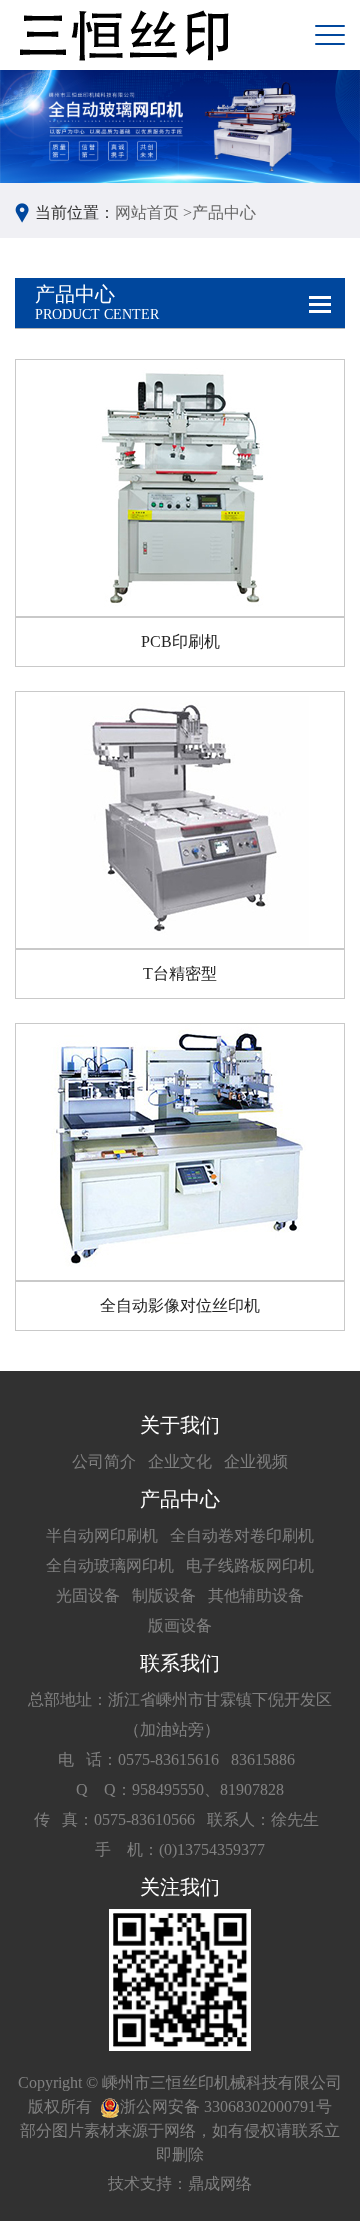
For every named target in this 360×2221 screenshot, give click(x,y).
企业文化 (180, 1461)
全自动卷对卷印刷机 (242, 1535)
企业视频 (256, 1461)
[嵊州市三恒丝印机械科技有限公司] (122, 35)
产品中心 (224, 212)
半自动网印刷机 (102, 1535)
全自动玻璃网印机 (110, 1565)
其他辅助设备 (256, 1595)
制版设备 (164, 1595)
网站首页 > (153, 212)
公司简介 (104, 1461)
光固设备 (88, 1595)
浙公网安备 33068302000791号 (226, 2106)
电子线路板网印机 (250, 1565)
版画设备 (180, 1625)
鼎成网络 (220, 2183)
